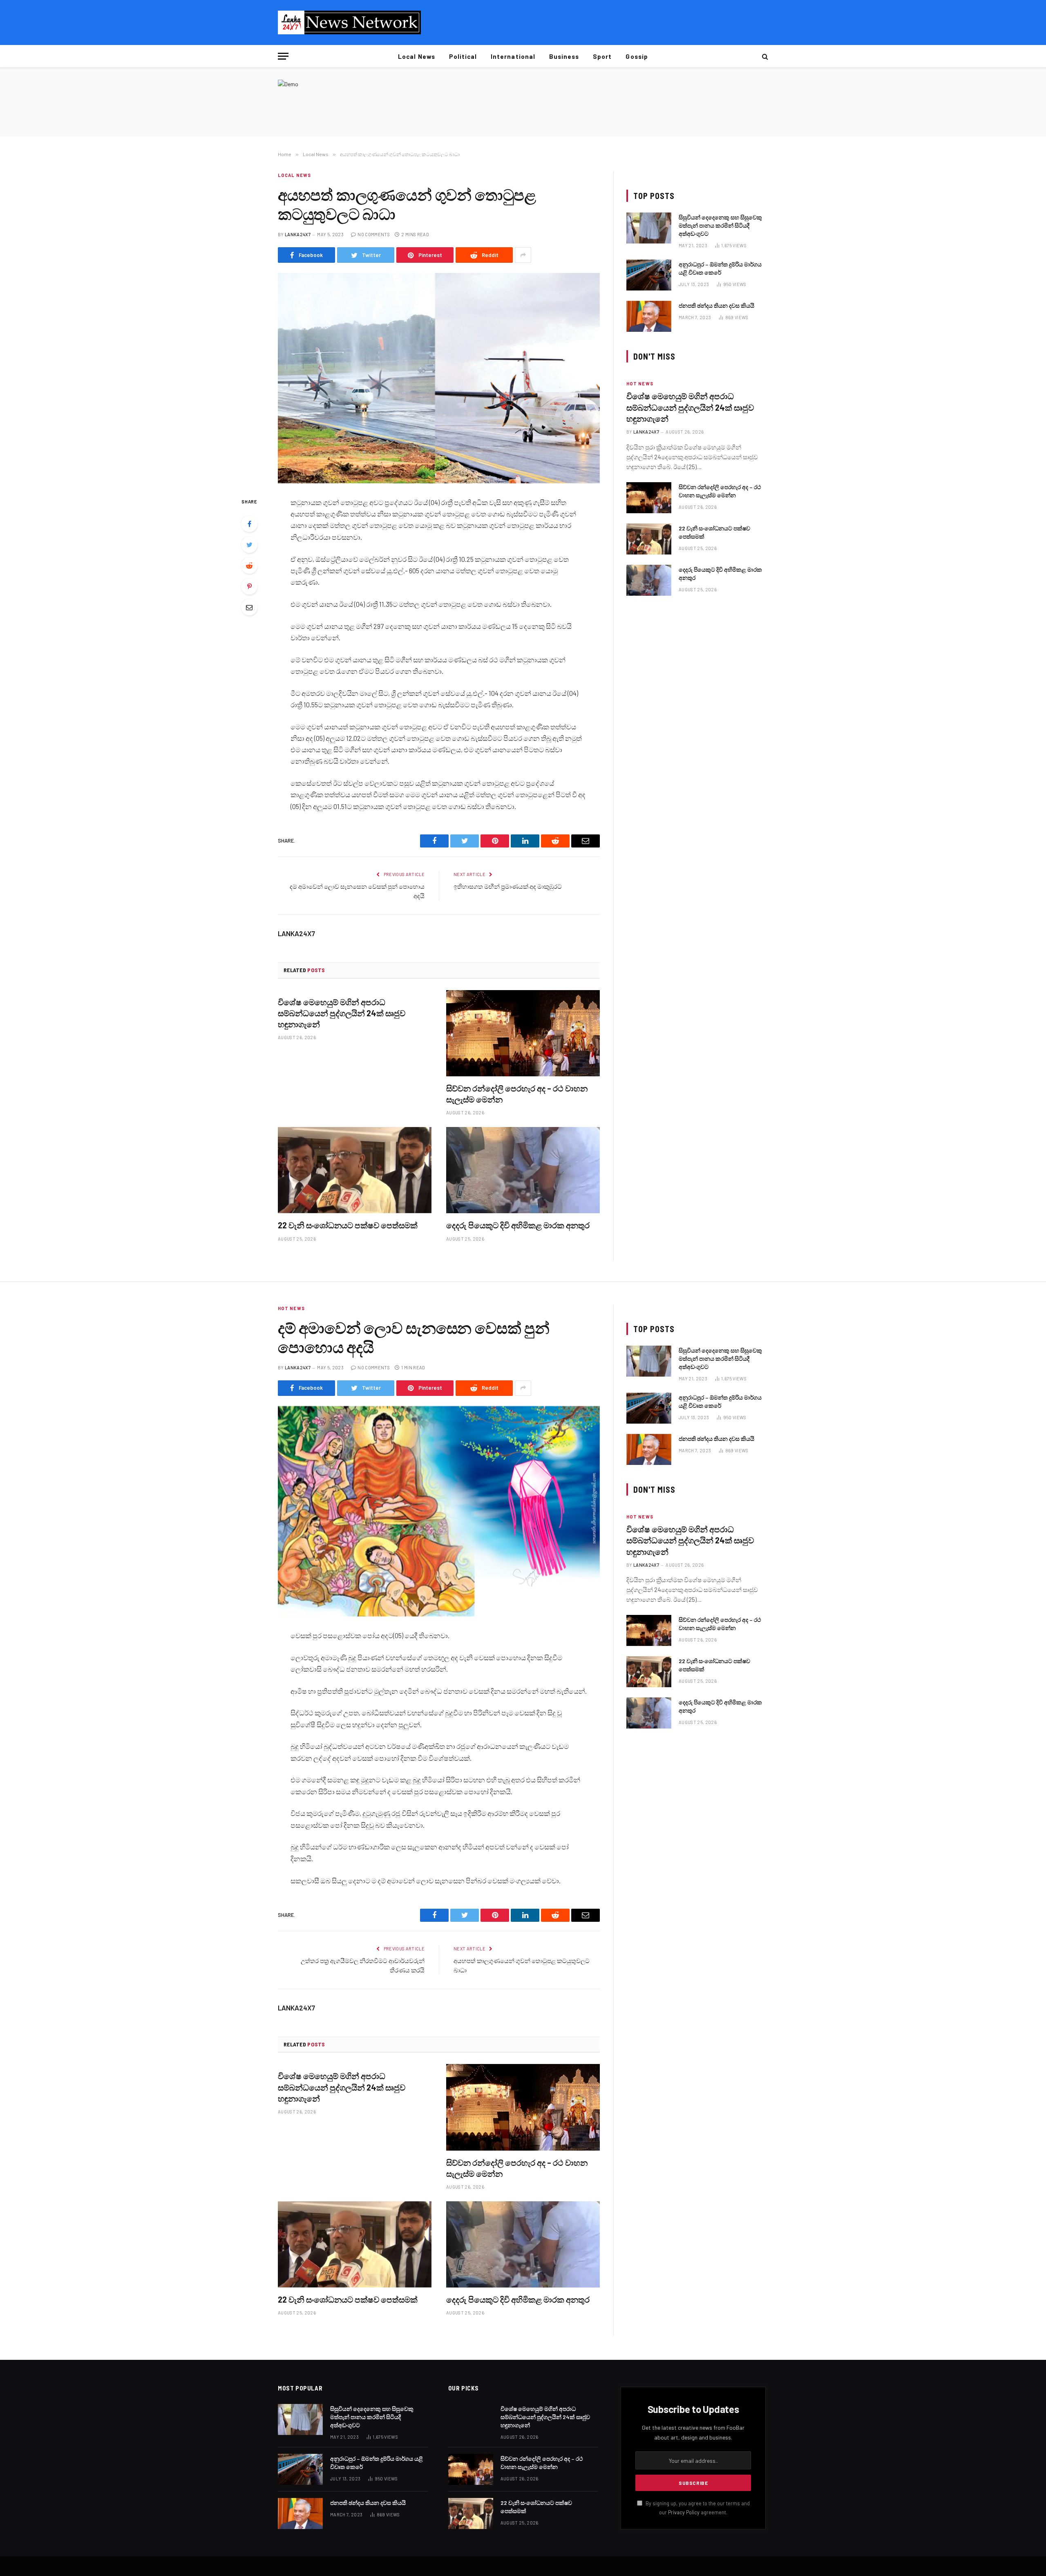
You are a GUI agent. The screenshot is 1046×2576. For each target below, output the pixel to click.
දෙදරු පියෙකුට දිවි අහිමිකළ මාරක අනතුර (518, 1225)
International (513, 56)
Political (463, 56)
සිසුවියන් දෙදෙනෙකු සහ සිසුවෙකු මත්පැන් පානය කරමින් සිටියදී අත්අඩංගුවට (720, 225)
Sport (602, 56)
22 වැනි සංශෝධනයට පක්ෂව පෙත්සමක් (348, 1225)
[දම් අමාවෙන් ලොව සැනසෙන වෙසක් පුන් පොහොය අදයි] (439, 1511)
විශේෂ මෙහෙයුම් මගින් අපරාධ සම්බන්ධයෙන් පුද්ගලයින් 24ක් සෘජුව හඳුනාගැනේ (342, 1013)
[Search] (764, 56)
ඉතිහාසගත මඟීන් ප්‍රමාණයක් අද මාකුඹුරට (508, 886)
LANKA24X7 (298, 234)
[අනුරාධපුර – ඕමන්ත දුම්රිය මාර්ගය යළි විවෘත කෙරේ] (649, 275)
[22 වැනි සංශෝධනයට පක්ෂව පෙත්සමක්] (355, 1170)
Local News (417, 56)
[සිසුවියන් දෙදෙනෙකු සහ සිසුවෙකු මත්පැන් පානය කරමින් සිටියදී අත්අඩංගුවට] (649, 228)
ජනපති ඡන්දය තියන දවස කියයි (716, 305)
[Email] (249, 607)
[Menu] (283, 56)
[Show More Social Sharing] (523, 255)
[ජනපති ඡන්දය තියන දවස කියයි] (649, 316)
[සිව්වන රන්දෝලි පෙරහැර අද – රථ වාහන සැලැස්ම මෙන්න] (523, 1033)
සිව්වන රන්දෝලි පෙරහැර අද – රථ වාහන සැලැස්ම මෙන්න (517, 1094)
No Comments (374, 234)
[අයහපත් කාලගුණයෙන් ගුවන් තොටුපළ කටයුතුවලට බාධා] (439, 378)
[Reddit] (249, 566)
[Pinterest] (249, 586)
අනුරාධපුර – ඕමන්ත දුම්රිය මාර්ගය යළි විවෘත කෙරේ (720, 268)
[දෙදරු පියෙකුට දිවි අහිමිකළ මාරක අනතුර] (523, 1170)
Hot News (640, 383)
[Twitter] (249, 545)
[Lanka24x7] (349, 22)
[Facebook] (249, 524)
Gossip (637, 56)
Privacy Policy (684, 2512)
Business (564, 56)
